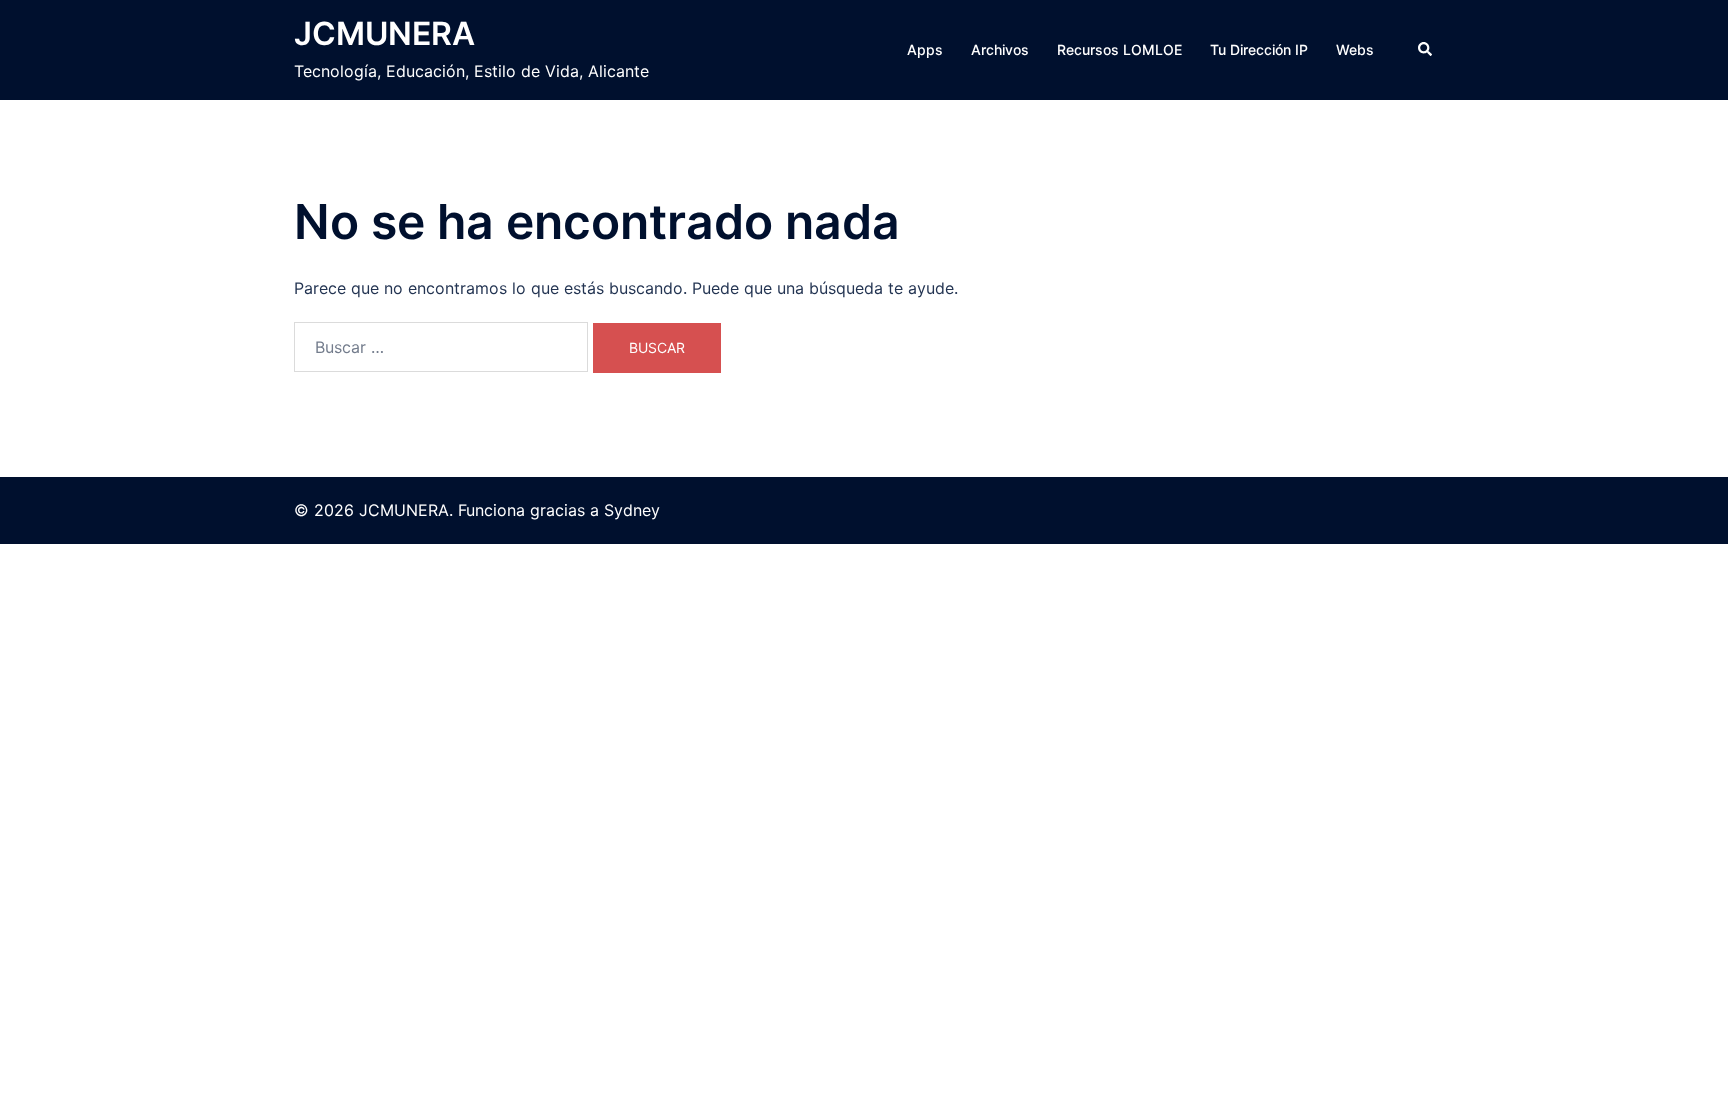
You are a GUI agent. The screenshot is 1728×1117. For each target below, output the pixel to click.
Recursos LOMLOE (1119, 49)
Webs (1355, 49)
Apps (925, 49)
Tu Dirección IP (1259, 49)
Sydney (632, 510)
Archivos (1000, 49)
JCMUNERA (384, 33)
